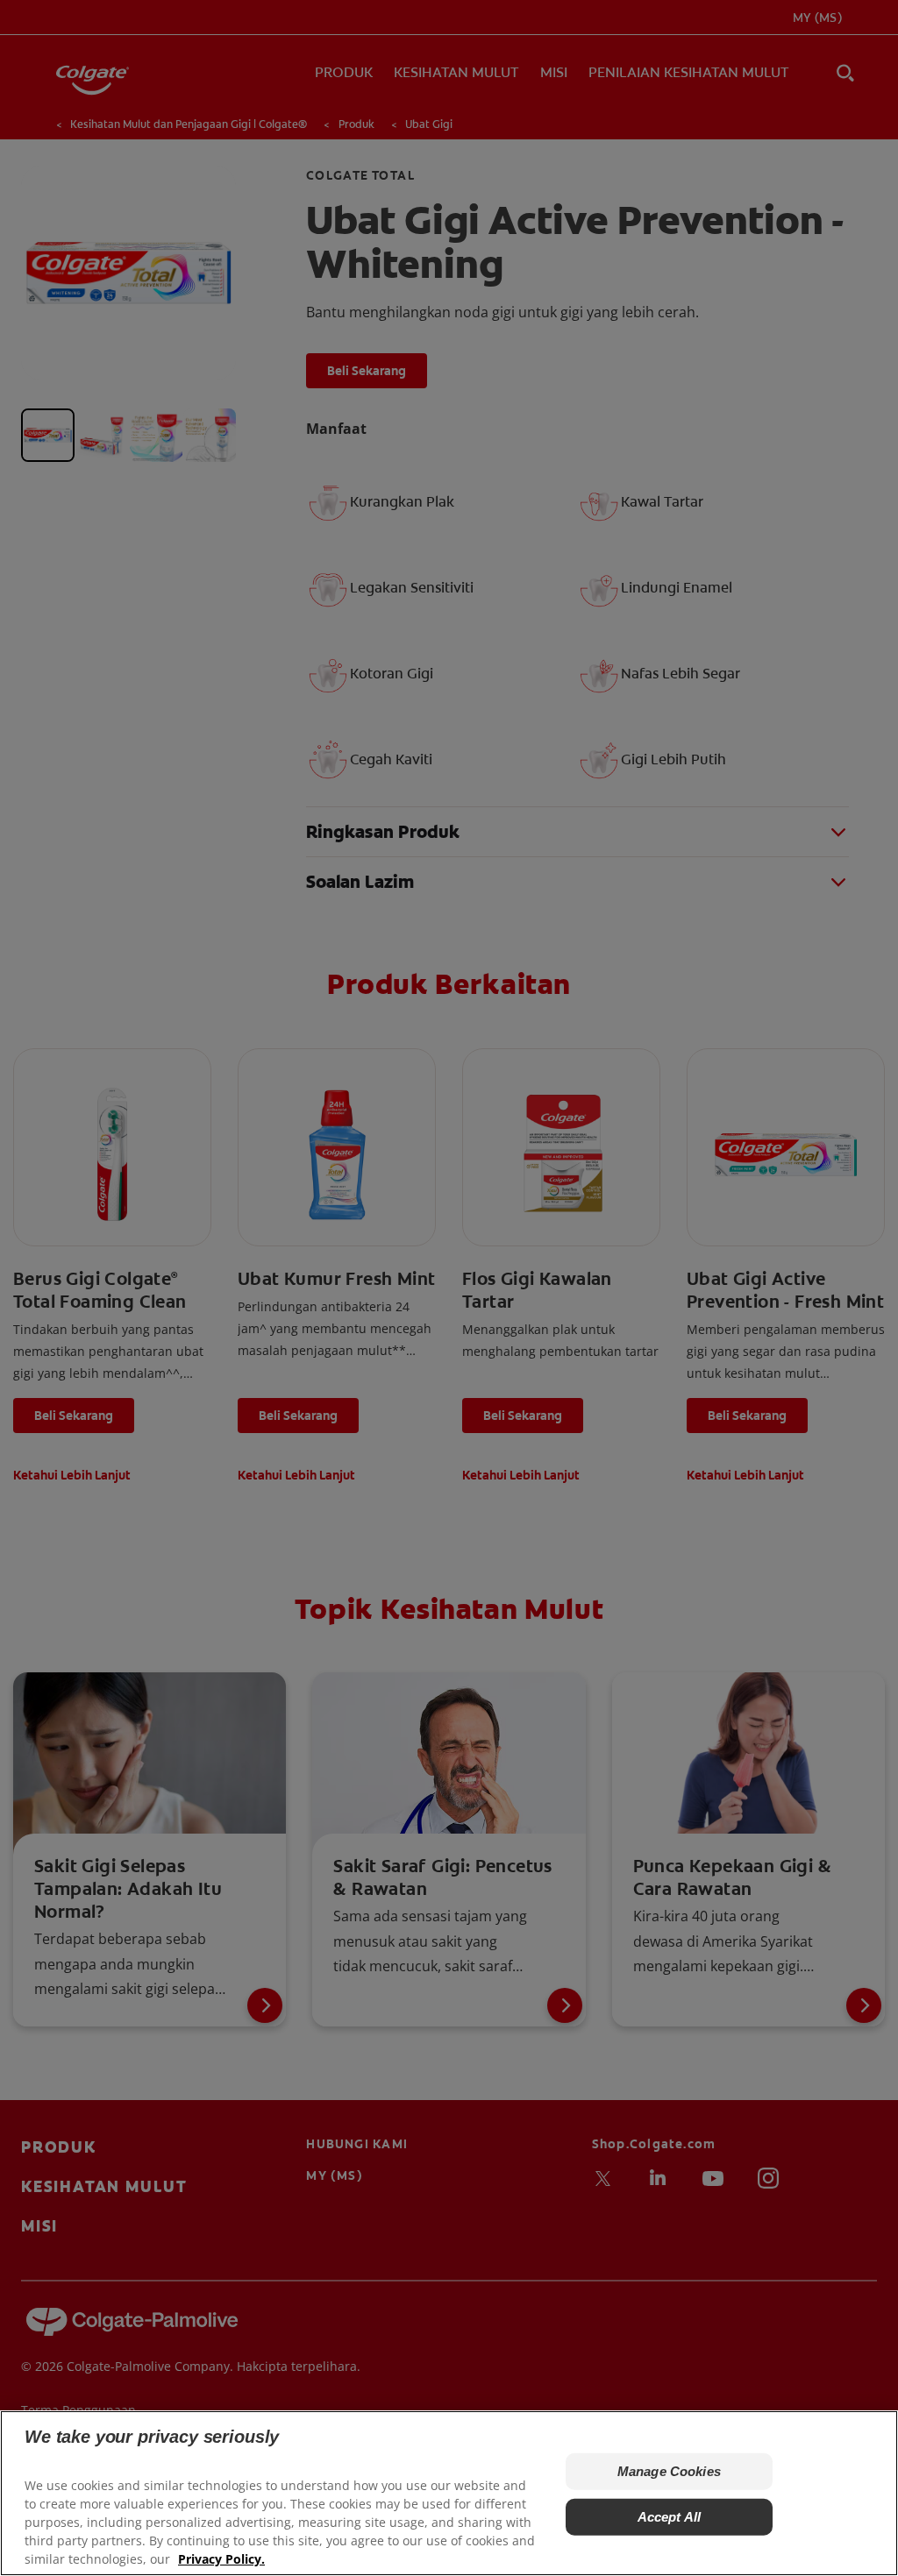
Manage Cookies (669, 2471)
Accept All (670, 2517)
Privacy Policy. (221, 2559)
